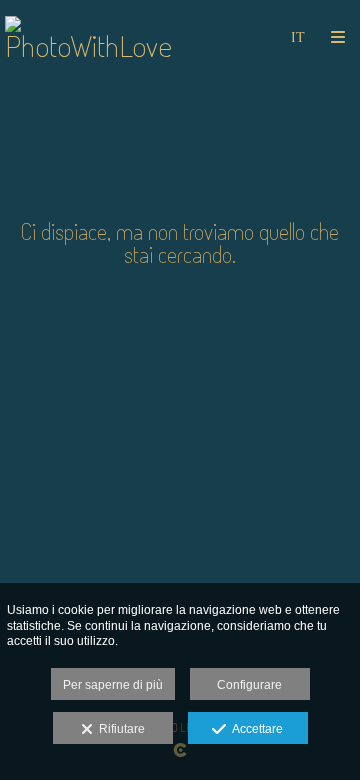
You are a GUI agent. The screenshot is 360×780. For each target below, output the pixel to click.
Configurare (249, 685)
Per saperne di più (113, 685)
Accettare (254, 729)
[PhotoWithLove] (92, 37)
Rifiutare (119, 729)
